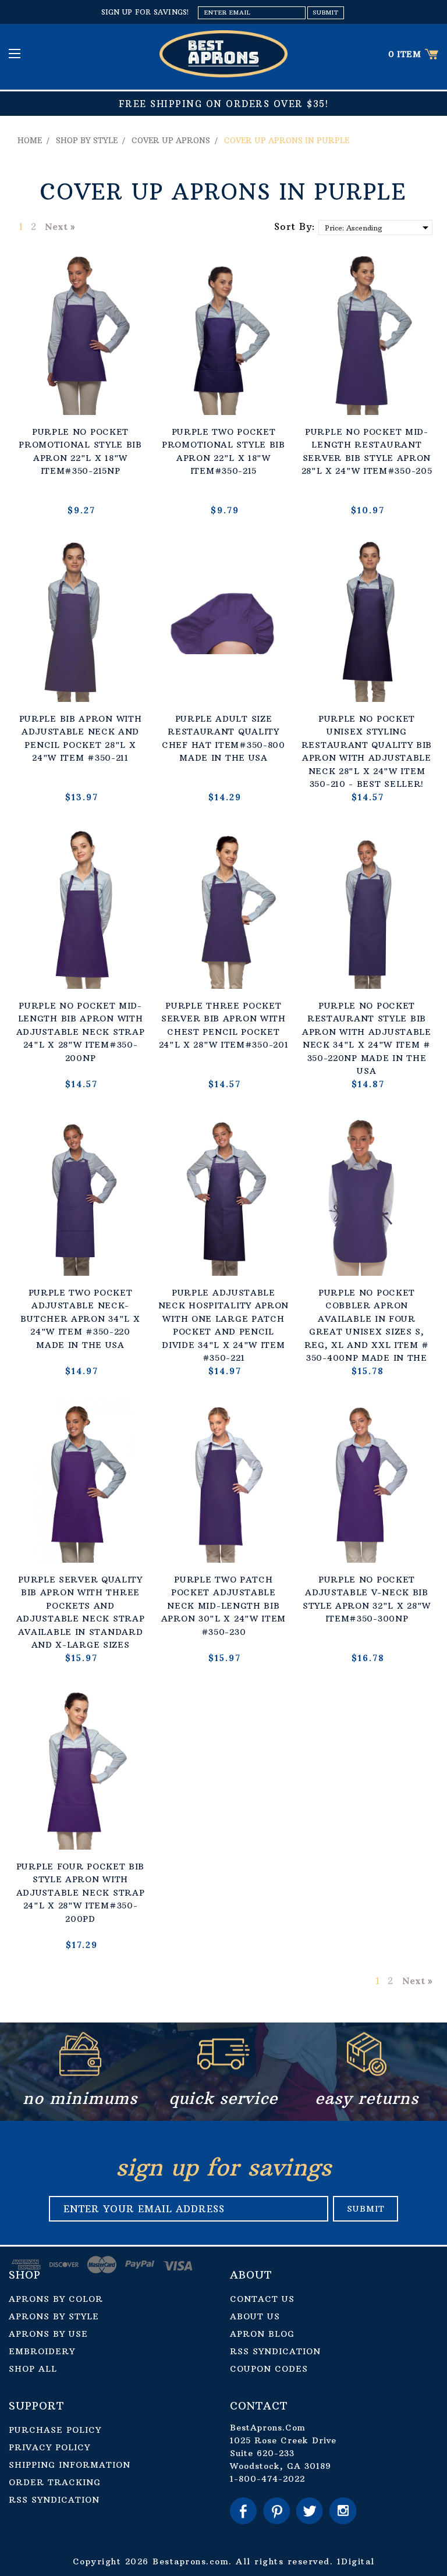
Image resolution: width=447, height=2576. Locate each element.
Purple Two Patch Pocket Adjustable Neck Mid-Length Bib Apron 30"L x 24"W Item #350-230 (223, 1606)
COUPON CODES (269, 2369)
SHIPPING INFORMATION (70, 2465)
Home (30, 140)
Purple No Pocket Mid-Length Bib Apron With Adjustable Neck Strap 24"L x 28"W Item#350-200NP (81, 1032)
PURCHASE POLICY (55, 2430)
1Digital (356, 2561)
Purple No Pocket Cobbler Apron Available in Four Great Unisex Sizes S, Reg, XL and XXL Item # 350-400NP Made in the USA (367, 1332)
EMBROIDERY (42, 2351)
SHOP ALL (33, 2369)
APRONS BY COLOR (56, 2299)
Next (56, 226)
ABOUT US (255, 2316)
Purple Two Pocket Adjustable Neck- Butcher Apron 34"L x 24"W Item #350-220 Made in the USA (80, 1319)
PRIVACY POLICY (49, 2447)
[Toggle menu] (16, 53)
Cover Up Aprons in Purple (287, 140)
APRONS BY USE (48, 2334)
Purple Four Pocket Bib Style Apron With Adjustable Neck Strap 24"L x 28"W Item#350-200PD (81, 1893)
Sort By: (295, 226)
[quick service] (223, 2073)
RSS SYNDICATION (275, 2351)
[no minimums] (80, 2073)
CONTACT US (262, 2299)
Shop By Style (87, 140)
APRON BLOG (262, 2334)
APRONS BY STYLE (54, 2316)
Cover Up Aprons (171, 140)
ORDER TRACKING (55, 2482)
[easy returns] (367, 2073)
